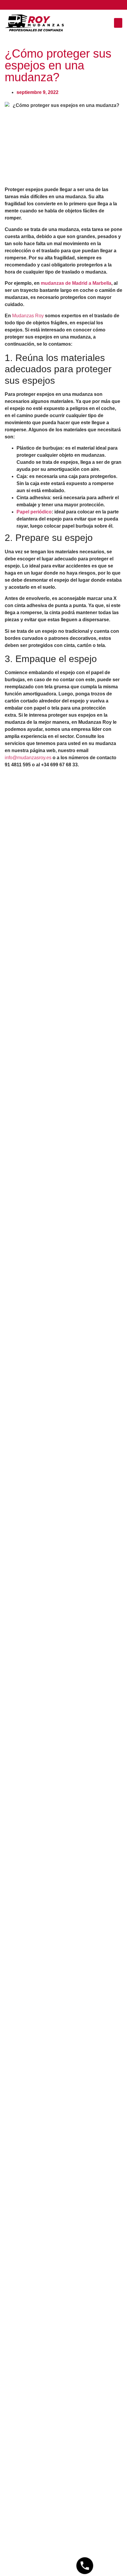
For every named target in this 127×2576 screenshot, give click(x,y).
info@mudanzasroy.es (28, 758)
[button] (118, 23)
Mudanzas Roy (28, 316)
